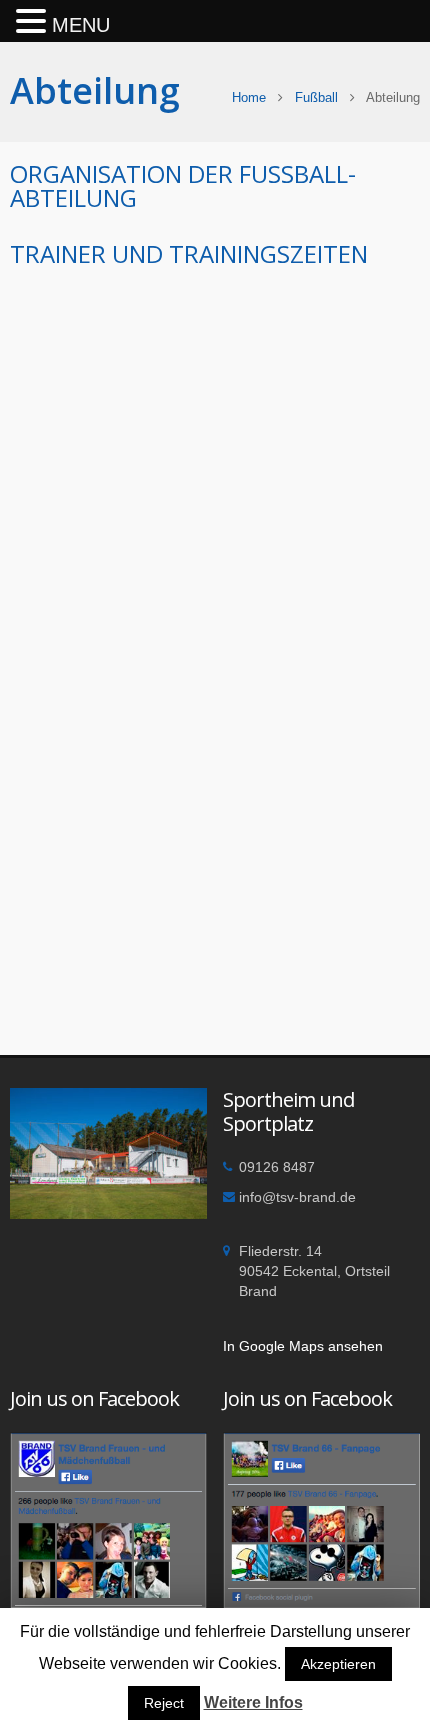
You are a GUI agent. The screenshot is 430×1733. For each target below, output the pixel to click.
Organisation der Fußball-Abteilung (183, 185)
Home (249, 97)
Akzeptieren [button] (338, 1664)
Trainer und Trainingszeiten (189, 253)
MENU (81, 25)
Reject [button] (164, 1703)
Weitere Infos (253, 1702)
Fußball (316, 97)
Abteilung (95, 90)
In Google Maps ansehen (303, 1346)
